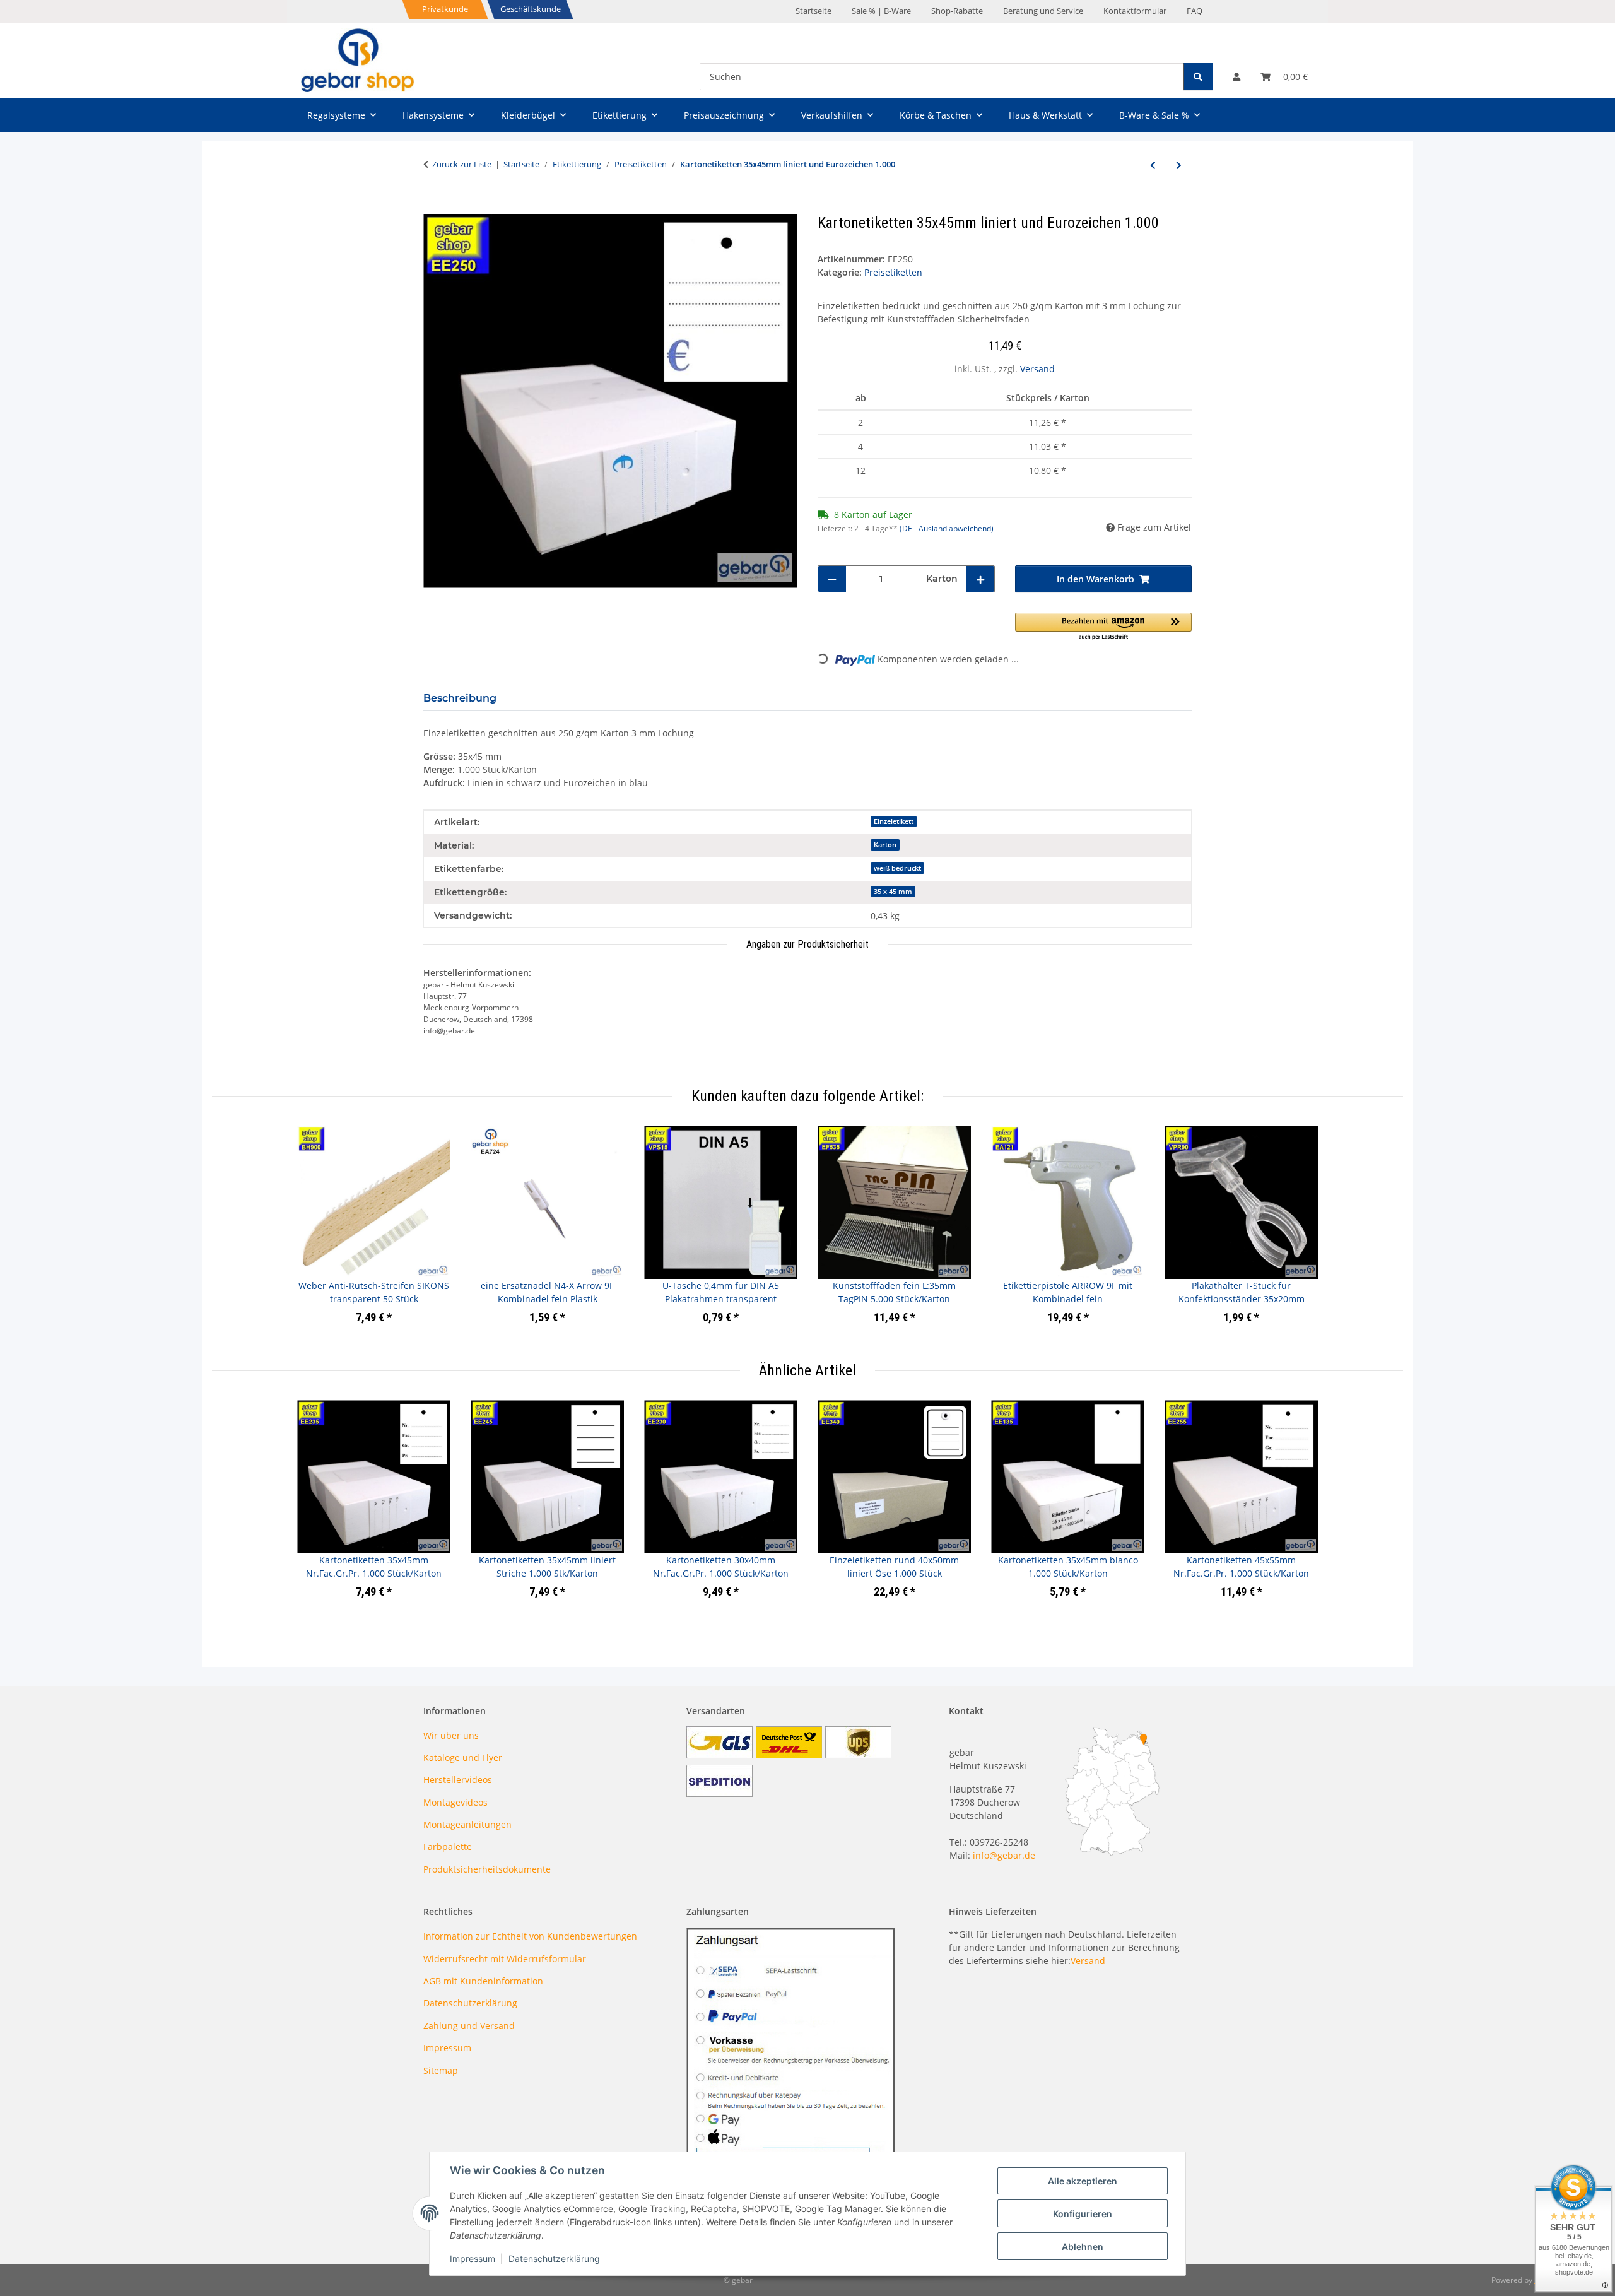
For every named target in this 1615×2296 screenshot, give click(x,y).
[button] (1236, 77)
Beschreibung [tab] (460, 698)
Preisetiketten (893, 272)
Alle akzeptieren (1083, 2181)
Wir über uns (451, 1735)
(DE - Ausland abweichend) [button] (947, 528)
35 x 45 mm (893, 892)
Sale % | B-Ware (881, 11)
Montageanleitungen (467, 1824)
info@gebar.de (1004, 1855)
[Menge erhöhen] (980, 579)
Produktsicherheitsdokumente (487, 1869)
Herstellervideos (458, 1780)
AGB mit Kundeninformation (483, 1981)
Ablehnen (1083, 2246)
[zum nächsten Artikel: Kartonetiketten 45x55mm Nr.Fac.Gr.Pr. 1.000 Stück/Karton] (1179, 165)
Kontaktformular (1135, 11)
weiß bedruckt (897, 868)
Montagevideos (455, 1802)
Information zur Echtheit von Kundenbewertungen (530, 1936)
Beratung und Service (1043, 11)
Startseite (813, 11)
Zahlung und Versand (469, 2026)
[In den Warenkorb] (433, 207)
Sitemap (441, 2070)
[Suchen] (1198, 77)
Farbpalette (448, 1846)
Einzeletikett (894, 821)
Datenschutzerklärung (554, 2258)
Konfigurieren (1083, 2214)
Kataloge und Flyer (463, 1757)
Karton (885, 845)
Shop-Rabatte (957, 11)
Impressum (473, 2258)
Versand (1037, 369)
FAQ (1195, 11)
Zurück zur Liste (462, 164)
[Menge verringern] (832, 579)
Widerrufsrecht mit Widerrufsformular (505, 1959)
